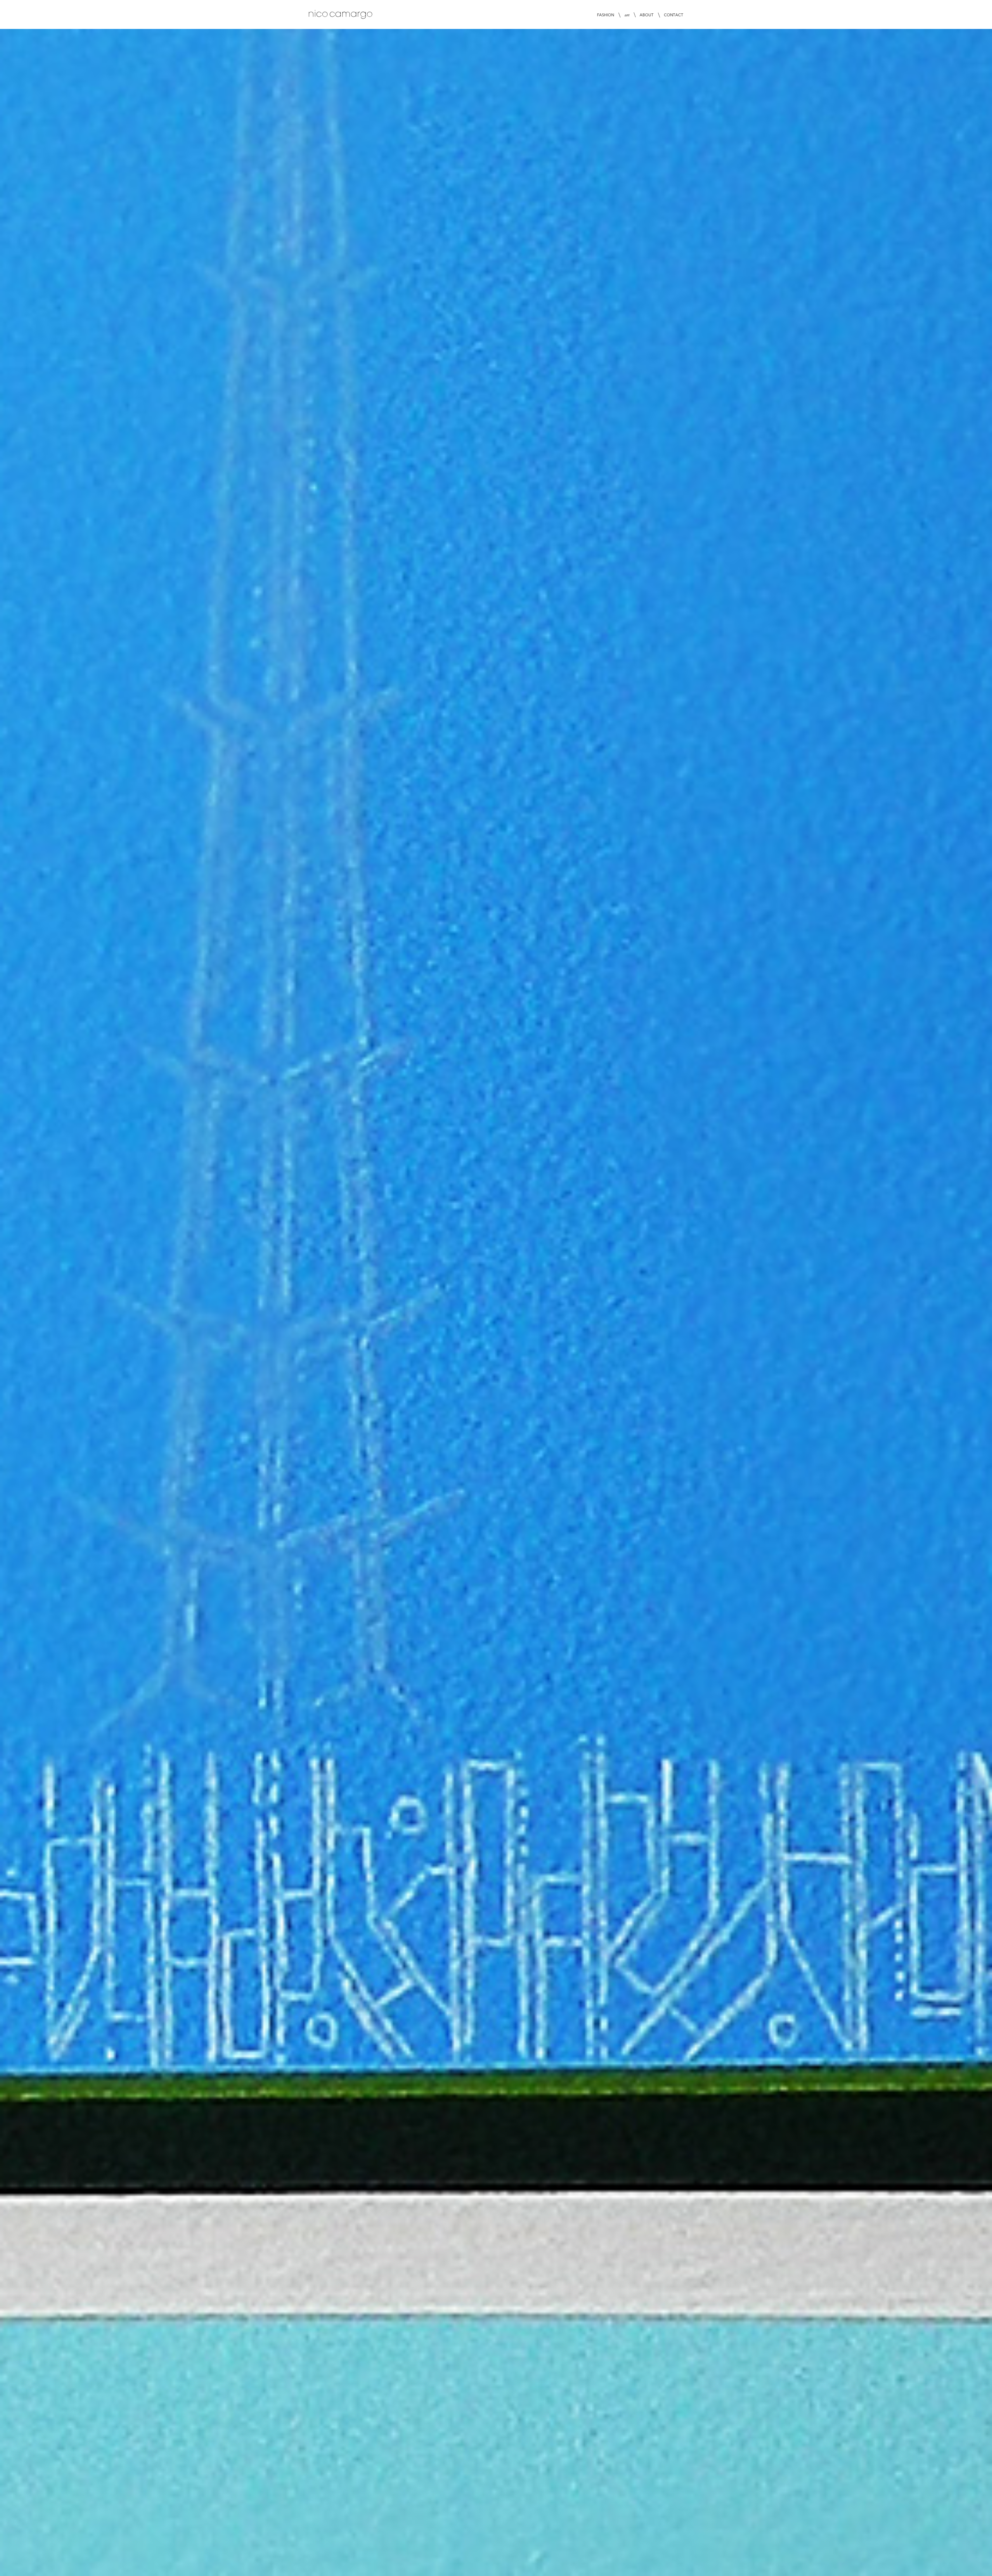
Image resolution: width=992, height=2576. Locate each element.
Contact (674, 15)
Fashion (606, 15)
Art (627, 15)
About (647, 15)
